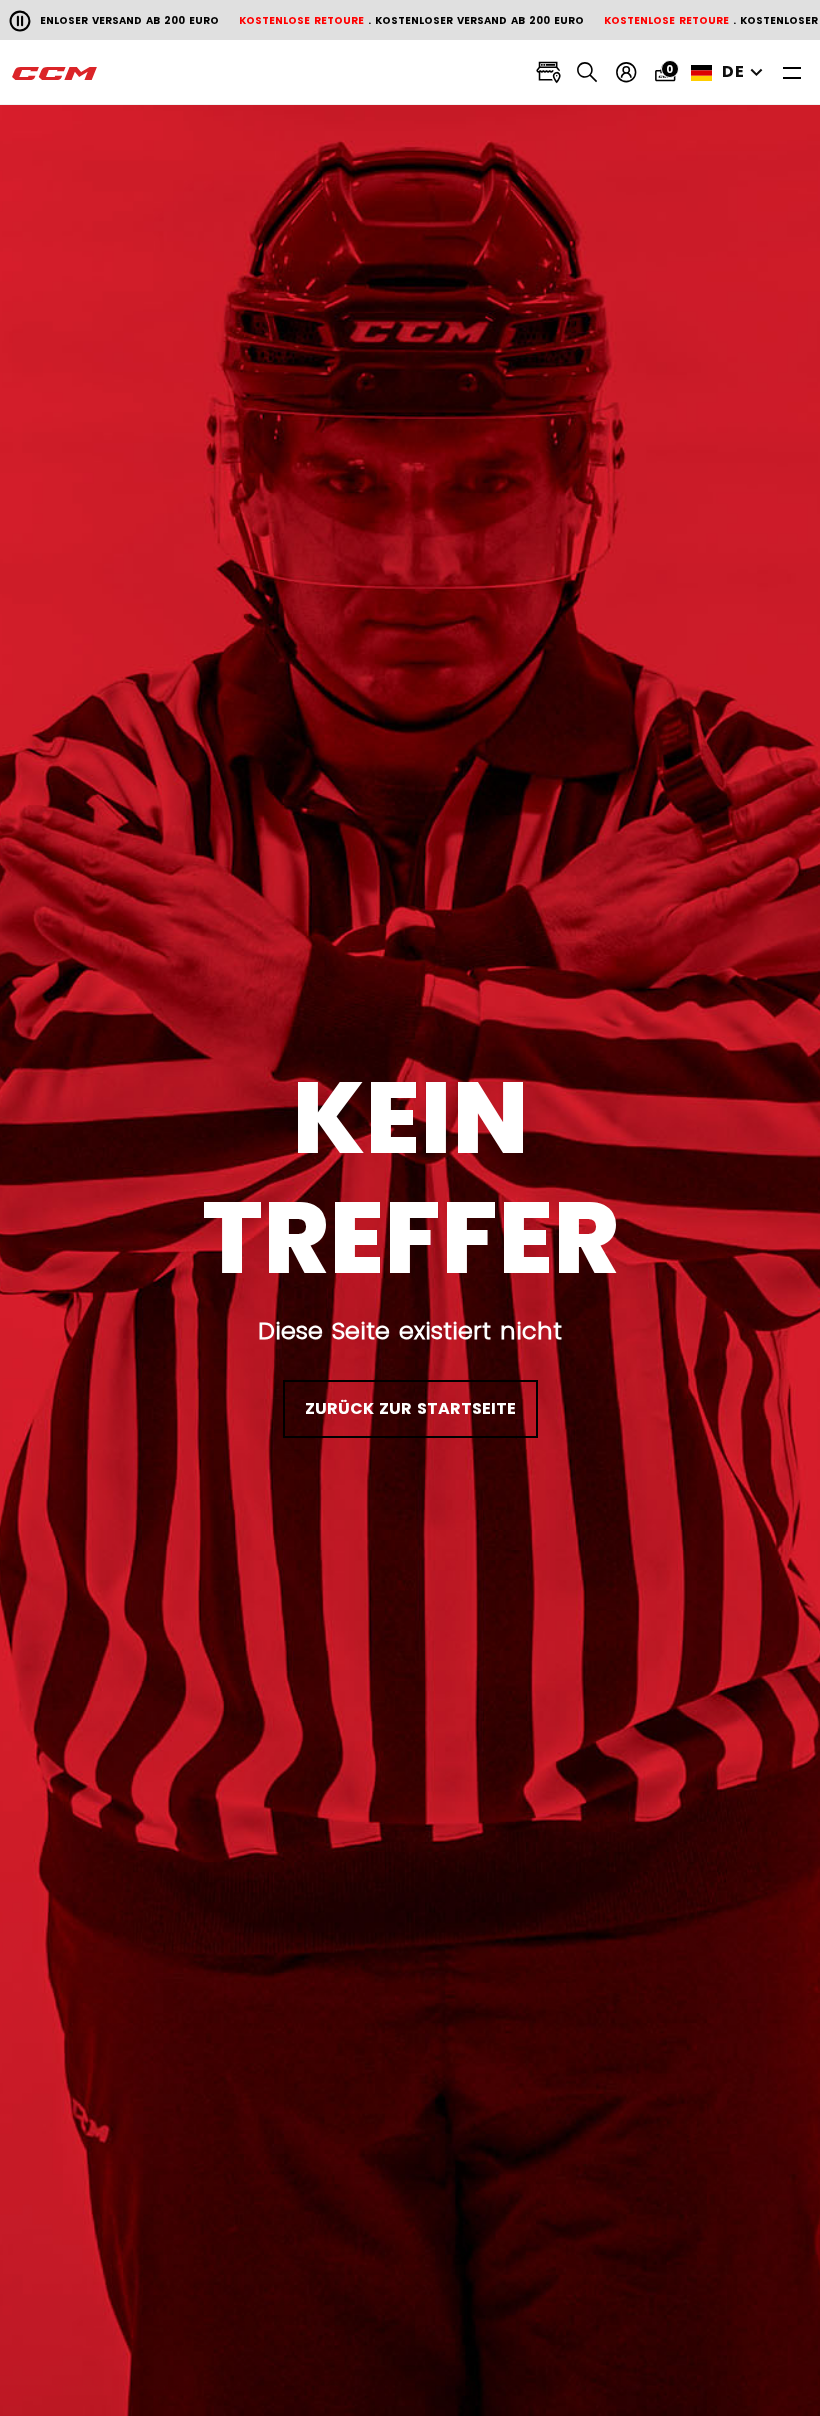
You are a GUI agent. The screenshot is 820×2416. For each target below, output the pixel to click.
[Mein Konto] (626, 72)
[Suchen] (587, 72)
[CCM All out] (55, 73)
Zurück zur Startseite (410, 1408)
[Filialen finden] (548, 72)
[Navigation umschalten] (792, 72)
